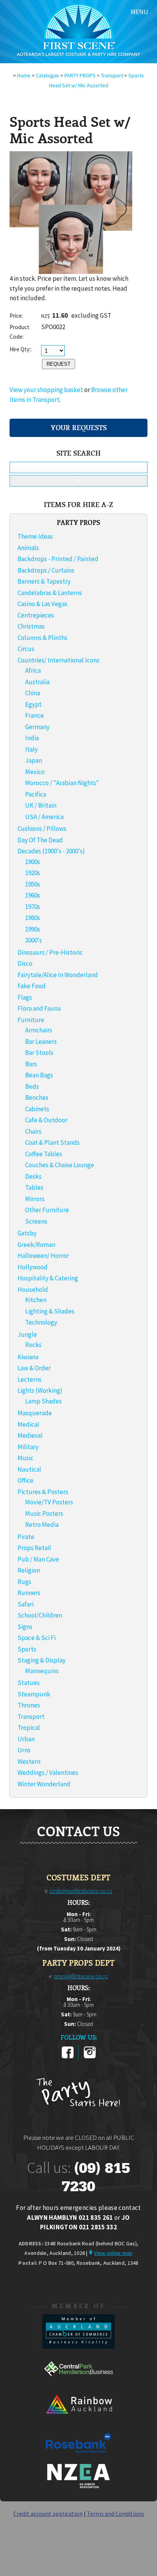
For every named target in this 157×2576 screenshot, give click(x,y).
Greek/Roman (36, 1245)
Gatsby (27, 1233)
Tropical (29, 1728)
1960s (33, 895)
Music (26, 1458)
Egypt (33, 704)
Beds (32, 1086)
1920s (33, 873)
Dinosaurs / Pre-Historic (50, 952)
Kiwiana (28, 1357)
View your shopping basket (46, 390)
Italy (31, 749)
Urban (26, 1739)
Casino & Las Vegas (42, 604)
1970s (33, 907)
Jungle (27, 1334)
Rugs (24, 1582)
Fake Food (32, 986)
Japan (34, 760)
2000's (34, 940)
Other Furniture (47, 1210)
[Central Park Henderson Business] (78, 2384)
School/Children (40, 1615)
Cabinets (37, 1109)
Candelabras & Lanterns (50, 593)
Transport (112, 75)
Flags (25, 997)
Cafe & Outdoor (46, 1120)
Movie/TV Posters (49, 1502)
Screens (36, 1221)
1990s (33, 929)
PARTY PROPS (80, 75)
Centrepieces (36, 615)
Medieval (30, 1435)
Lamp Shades (43, 1401)
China (33, 693)
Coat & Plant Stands (52, 1142)
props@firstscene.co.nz (81, 1976)
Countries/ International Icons (58, 660)
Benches (37, 1098)
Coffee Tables (44, 1154)
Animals (28, 548)
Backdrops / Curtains (46, 570)
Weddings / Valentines (48, 1773)
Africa (33, 670)
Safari (26, 1604)
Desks (33, 1176)
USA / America (44, 817)
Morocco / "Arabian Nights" (62, 783)
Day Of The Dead (40, 840)
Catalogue (47, 75)
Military (28, 1447)
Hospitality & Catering (48, 1278)
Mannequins (42, 1671)
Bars (31, 1064)
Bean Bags (39, 1075)
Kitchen (36, 1300)
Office (26, 1480)
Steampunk (34, 1694)
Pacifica (36, 794)
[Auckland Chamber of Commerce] (78, 2346)
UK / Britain (41, 805)
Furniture (31, 1020)
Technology (41, 1322)
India (32, 738)
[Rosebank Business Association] (78, 2458)
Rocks (33, 1345)
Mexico (35, 772)
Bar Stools (39, 1053)
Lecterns (30, 1379)
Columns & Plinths (42, 638)
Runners (29, 1593)
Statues (29, 1683)
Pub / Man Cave (38, 1559)
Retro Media (42, 1525)
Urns (24, 1750)
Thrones (29, 1705)
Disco (25, 963)
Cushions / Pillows (42, 829)
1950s (33, 884)
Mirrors (35, 1199)
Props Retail (34, 1548)
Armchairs (39, 1030)
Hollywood (33, 1267)
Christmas (31, 626)
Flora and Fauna (39, 1008)
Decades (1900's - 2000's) (51, 851)
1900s (33, 862)
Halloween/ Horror (43, 1256)
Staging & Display (42, 1660)
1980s (33, 918)
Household (33, 1290)
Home (24, 75)
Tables (34, 1187)
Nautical (29, 1469)
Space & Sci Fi (37, 1638)
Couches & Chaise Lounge (60, 1165)
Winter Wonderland (44, 1784)
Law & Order (34, 1368)
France (34, 715)
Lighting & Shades (50, 1311)
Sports (27, 1649)
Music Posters (44, 1514)
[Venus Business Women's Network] (78, 2487)
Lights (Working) (40, 1390)
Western (29, 1762)
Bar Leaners (41, 1042)
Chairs (33, 1131)
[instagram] (90, 2057)
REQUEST (58, 364)
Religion (29, 1570)
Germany (37, 727)
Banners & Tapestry (44, 581)
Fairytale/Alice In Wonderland (58, 975)
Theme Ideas (35, 536)
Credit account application (48, 2514)
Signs (25, 1627)
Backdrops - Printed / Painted (58, 559)
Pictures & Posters (43, 1492)
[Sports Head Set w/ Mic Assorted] (71, 272)
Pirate (26, 1537)
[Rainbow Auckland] (78, 2421)
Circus (26, 649)
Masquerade (35, 1413)
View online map (113, 2253)
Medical (28, 1424)
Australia (37, 682)
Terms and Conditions (115, 2514)
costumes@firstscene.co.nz (81, 1891)
